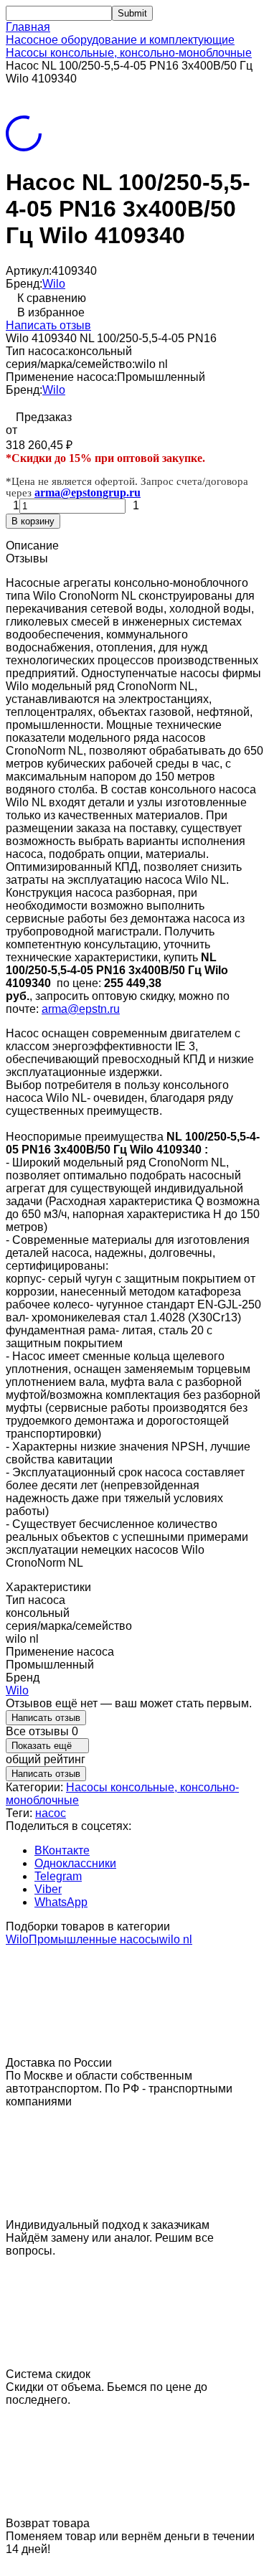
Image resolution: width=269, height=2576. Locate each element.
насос (51, 1813)
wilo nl (176, 1939)
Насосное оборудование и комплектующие (120, 40)
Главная (28, 27)
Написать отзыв (48, 325)
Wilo (54, 284)
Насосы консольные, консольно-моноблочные (129, 53)
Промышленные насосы (94, 1939)
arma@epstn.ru (81, 1009)
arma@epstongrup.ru (88, 492)
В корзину (33, 521)
